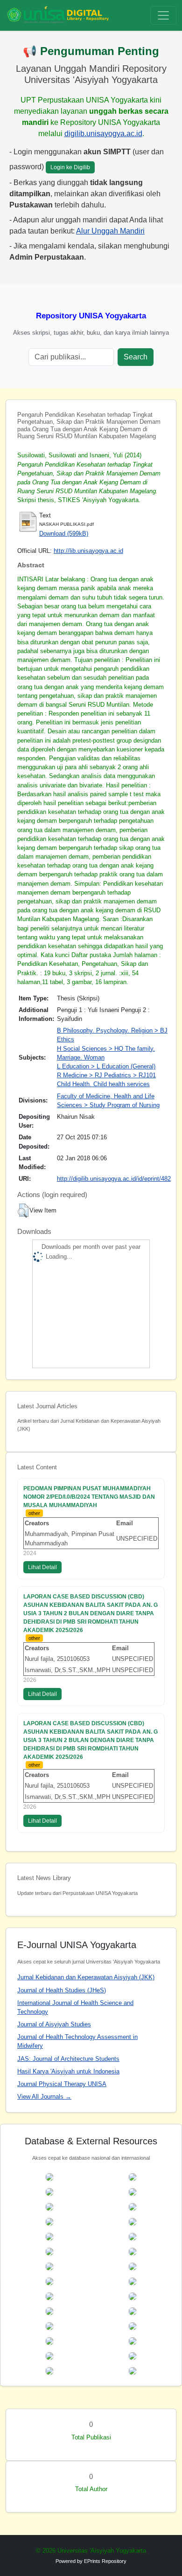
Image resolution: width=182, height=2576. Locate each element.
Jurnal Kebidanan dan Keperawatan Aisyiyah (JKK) (86, 1977)
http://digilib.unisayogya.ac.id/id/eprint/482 (114, 1179)
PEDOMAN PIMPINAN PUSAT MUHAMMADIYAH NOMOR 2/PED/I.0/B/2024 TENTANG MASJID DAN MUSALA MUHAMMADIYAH (89, 1497)
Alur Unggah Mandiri (110, 231)
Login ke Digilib (70, 167)
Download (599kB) (64, 534)
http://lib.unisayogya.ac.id (88, 551)
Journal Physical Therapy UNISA (62, 2084)
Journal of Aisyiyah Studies (54, 2024)
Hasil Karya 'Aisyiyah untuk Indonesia (68, 2071)
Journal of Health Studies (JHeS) (62, 1990)
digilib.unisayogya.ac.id (103, 134)
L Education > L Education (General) (106, 1066)
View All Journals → (44, 2097)
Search (136, 357)
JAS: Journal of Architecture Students (68, 2059)
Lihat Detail (42, 1567)
